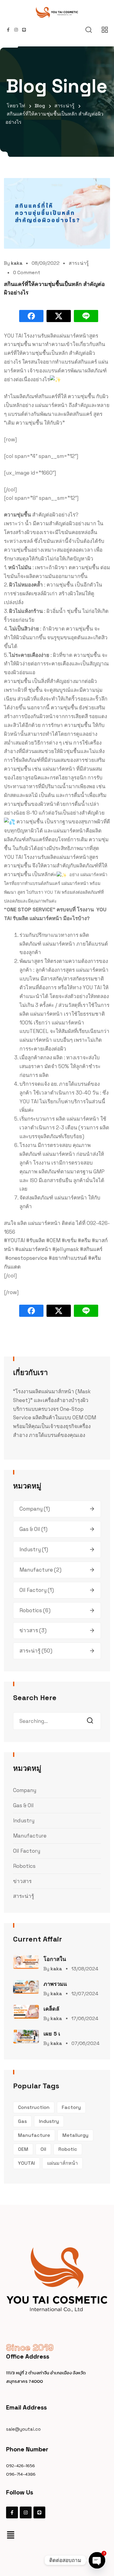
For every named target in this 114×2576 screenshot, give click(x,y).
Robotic (68, 2149)
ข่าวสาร (29, 1630)
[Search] (92, 1721)
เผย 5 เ (52, 2034)
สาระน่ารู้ (79, 263)
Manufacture (36, 1570)
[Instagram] (26, 2512)
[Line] (39, 2512)
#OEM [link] (53, 1240)
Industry (30, 1549)
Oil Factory (33, 1590)
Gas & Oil (30, 1529)
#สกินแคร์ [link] (91, 1249)
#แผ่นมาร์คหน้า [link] (33, 1249)
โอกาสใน (55, 1959)
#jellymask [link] (66, 1249)
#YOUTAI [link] (14, 1240)
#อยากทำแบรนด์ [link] (68, 1258)
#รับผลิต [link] (36, 1240)
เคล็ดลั (51, 2009)
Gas (22, 2121)
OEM (23, 2149)
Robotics (31, 1610)
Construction (34, 2107)
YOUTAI (26, 2163)
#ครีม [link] (84, 1240)
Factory (71, 2107)
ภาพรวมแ (55, 1984)
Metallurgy (75, 2135)
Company (31, 1509)
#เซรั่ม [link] (69, 1240)
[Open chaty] (97, 2560)
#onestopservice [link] (26, 1258)
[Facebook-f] (12, 2512)
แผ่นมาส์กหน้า (62, 2163)
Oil (43, 2149)
